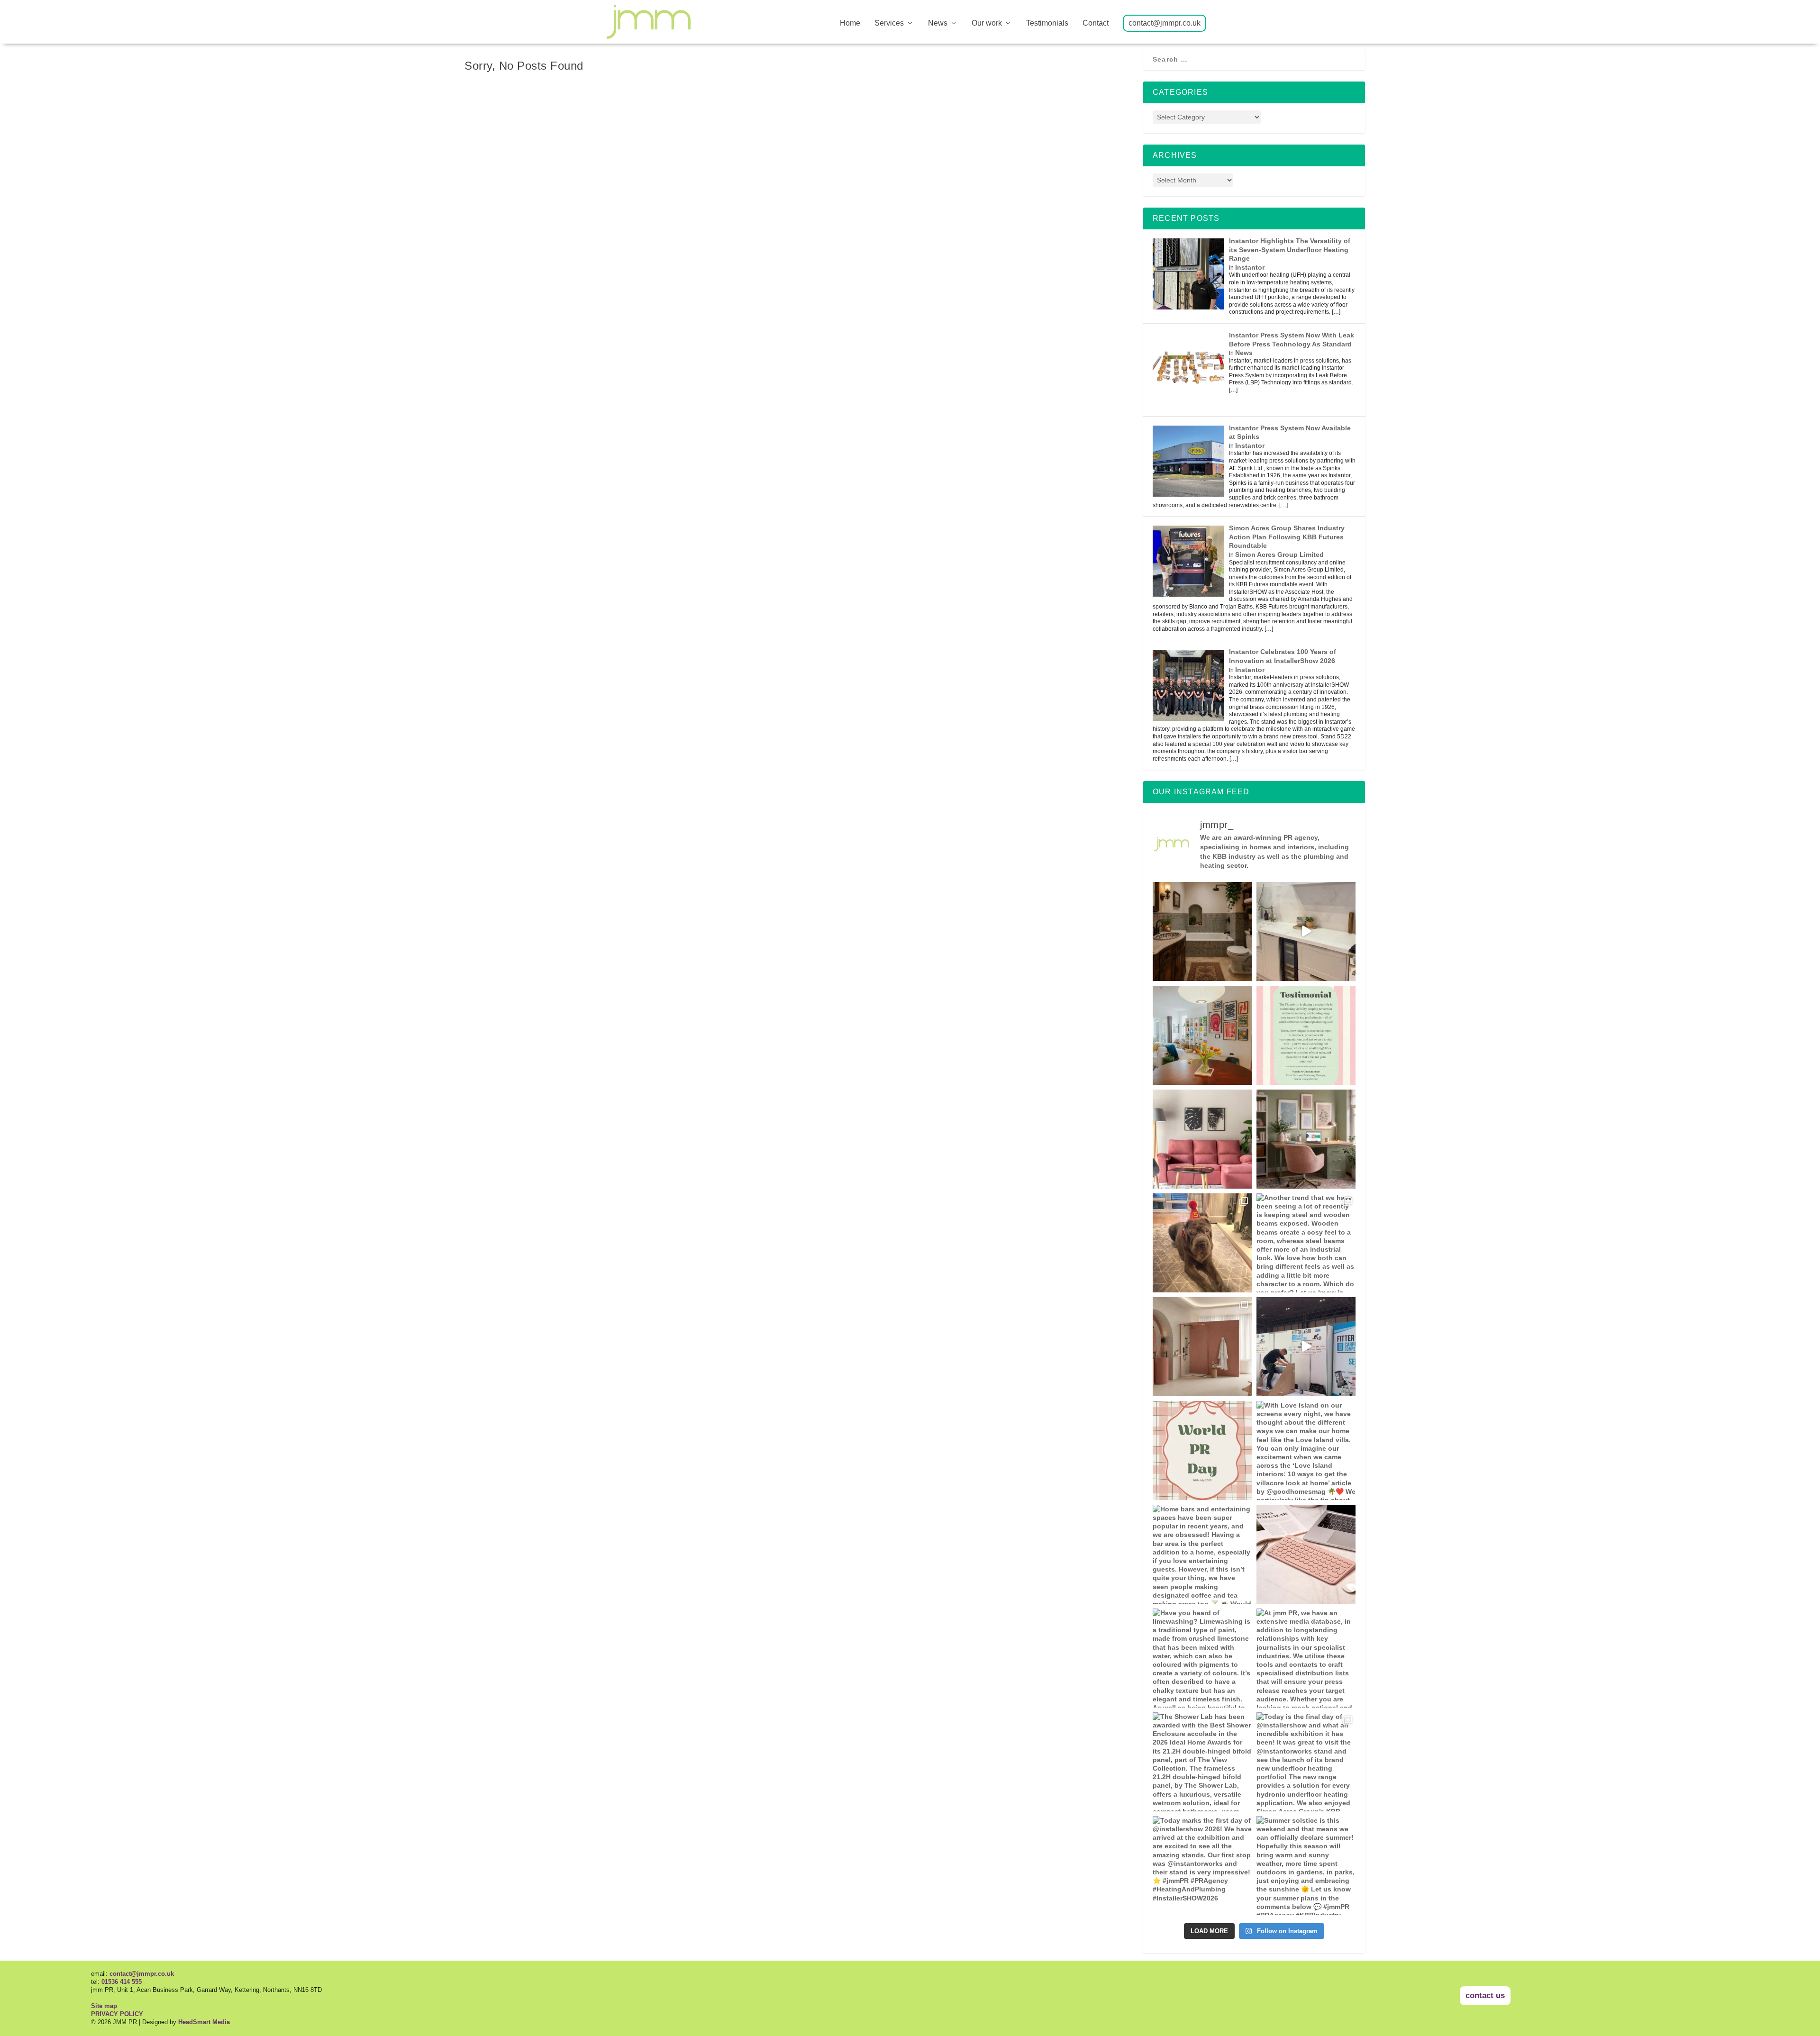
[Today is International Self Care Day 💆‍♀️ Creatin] (1202, 1347)
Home (850, 23)
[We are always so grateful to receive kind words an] (1306, 1035)
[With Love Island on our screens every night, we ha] (1306, 1450)
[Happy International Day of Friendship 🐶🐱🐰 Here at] (1202, 1243)
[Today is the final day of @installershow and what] (1306, 1762)
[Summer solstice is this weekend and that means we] (1306, 1866)
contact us (1485, 1995)
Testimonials (1047, 23)
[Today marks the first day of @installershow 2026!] (1202, 1866)
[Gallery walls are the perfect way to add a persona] (1202, 1035)
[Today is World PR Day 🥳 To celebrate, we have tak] (1202, 1450)
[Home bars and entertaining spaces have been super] (1202, 1554)
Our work (987, 23)
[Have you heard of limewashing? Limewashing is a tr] (1202, 1658)
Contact (1096, 23)
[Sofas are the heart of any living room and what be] (1202, 1139)
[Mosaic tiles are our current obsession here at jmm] (1202, 932)
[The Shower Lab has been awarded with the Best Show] (1202, 1762)
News (938, 23)
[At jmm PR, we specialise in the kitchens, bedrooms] (1306, 932)
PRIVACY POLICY (117, 2014)
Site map (104, 2006)
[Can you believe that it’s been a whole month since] (1306, 1347)
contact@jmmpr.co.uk (1165, 23)
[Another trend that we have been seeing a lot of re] (1306, 1243)
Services (889, 23)
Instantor (1250, 267)
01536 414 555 (122, 1982)
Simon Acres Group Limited (1279, 554)
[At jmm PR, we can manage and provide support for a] (1306, 1554)
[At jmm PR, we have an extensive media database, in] (1306, 1139)
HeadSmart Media (204, 2022)
